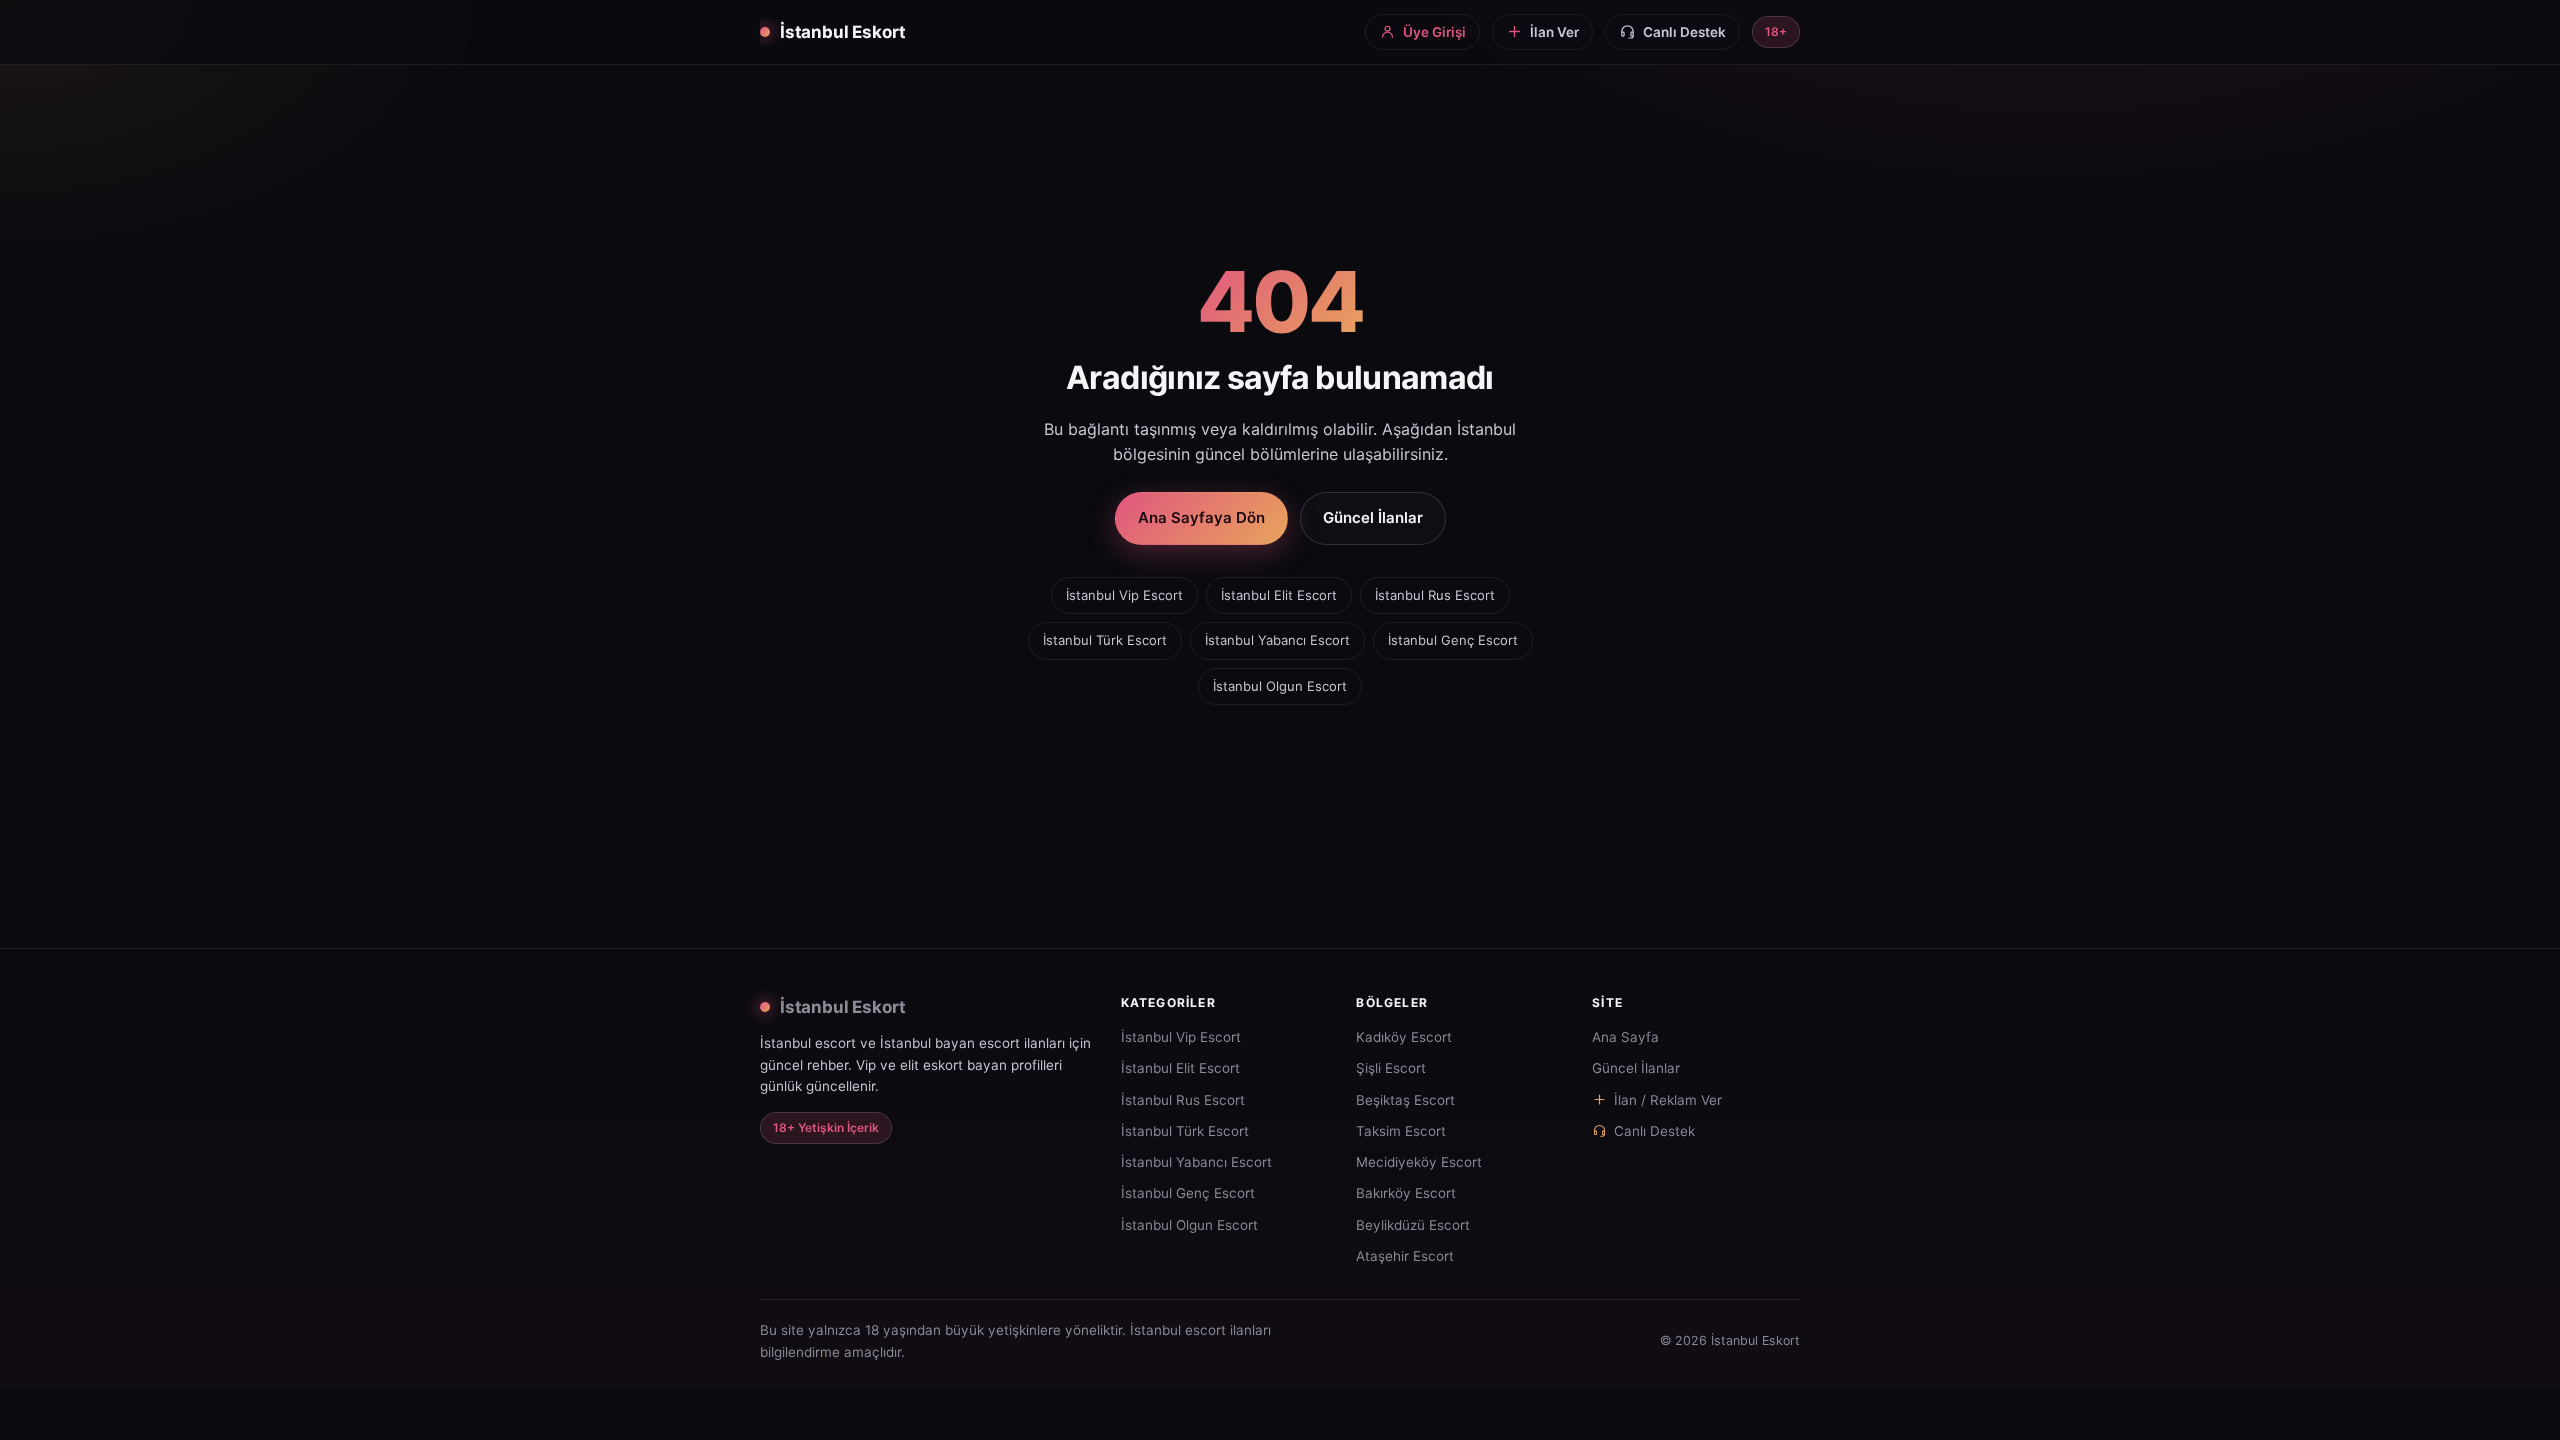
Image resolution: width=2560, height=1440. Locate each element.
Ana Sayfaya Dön (1201, 517)
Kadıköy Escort (1404, 1037)
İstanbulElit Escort (1279, 595)
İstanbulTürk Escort (1105, 640)
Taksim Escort (1401, 1131)
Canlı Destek (1654, 1131)
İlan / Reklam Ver (1668, 1100)
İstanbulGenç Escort (1453, 640)
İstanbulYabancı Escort (1277, 640)
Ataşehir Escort (1405, 1256)
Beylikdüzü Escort (1413, 1225)
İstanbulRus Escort (1435, 595)
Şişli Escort (1391, 1068)
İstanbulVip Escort (1124, 595)
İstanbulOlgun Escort (1280, 686)
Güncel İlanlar (1373, 517)
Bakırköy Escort (1406, 1193)
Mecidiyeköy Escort (1419, 1162)
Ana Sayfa (1625, 1037)
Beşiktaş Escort (1405, 1100)
